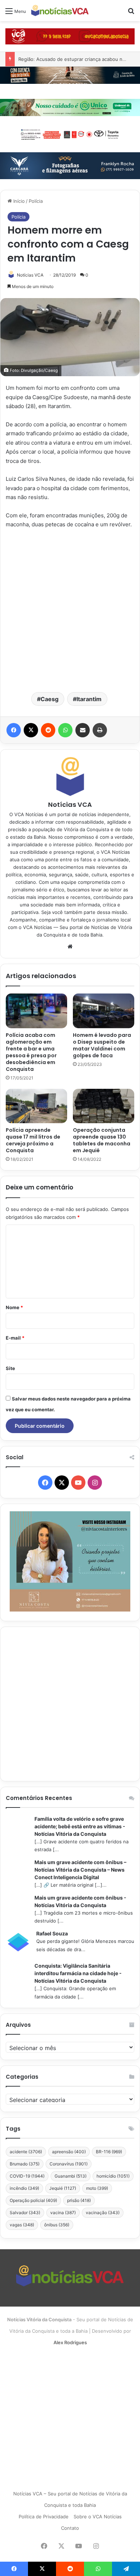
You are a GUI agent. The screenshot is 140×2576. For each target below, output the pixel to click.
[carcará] (70, 165)
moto (97, 2188)
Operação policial (33, 2200)
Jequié (63, 2188)
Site (10, 1368)
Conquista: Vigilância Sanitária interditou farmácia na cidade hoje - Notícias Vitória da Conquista (78, 1973)
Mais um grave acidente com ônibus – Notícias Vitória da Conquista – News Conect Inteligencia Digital (80, 1870)
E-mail (15, 1338)
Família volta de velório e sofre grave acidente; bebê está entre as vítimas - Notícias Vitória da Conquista (80, 1826)
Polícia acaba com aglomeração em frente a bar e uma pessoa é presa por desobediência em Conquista (31, 1052)
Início (18, 201)
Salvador (25, 2213)
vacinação (103, 2213)
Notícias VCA (30, 275)
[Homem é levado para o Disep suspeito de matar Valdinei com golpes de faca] (104, 1011)
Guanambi (71, 2176)
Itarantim (89, 699)
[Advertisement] (70, 610)
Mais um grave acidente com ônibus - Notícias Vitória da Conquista (80, 1901)
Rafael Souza (52, 1933)
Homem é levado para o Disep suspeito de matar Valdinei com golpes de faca (102, 1045)
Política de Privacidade (44, 2517)
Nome (14, 1307)
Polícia (36, 201)
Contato (70, 2528)
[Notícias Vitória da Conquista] (60, 11)
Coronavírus (69, 2164)
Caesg (50, 699)
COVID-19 (27, 2176)
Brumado (25, 2164)
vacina (63, 2213)
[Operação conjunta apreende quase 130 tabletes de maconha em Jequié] (104, 1106)
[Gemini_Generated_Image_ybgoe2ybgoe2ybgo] (70, 107)
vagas (22, 2225)
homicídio (113, 2176)
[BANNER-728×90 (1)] (70, 134)
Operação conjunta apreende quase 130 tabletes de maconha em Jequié (102, 1140)
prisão (79, 2200)
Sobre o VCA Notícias (98, 2517)
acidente (26, 2152)
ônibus (57, 2225)
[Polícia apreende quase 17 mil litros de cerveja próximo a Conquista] (36, 1106)
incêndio (24, 2188)
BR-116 (109, 2152)
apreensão (69, 2152)
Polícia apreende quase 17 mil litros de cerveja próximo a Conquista (33, 1140)
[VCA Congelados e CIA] (70, 36)
